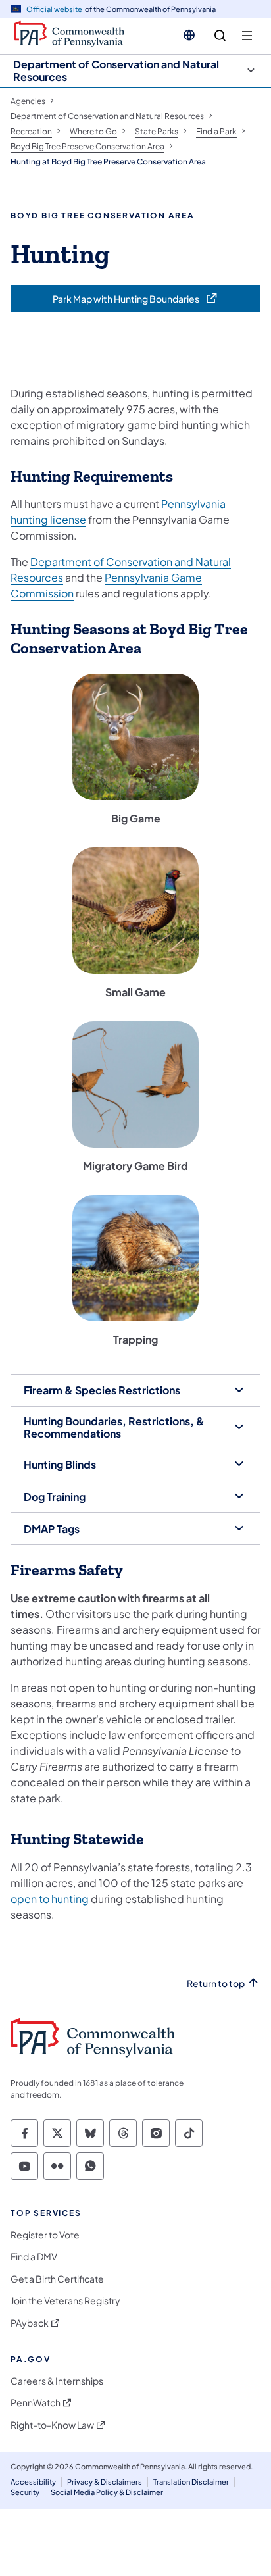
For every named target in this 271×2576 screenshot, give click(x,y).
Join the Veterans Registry (65, 2301)
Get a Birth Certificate (57, 2279)
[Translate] (189, 35)
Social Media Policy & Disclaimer (107, 2492)
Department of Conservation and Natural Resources (116, 70)
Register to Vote (45, 2235)
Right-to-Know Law (52, 2425)
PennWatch (36, 2403)
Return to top (216, 1983)
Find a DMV (34, 2257)
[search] (220, 36)
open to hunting (50, 1899)
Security (25, 2492)
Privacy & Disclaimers (105, 2482)
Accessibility (33, 2482)
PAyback (30, 2323)
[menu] (247, 36)
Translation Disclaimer (191, 2482)
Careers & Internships (57, 2381)
